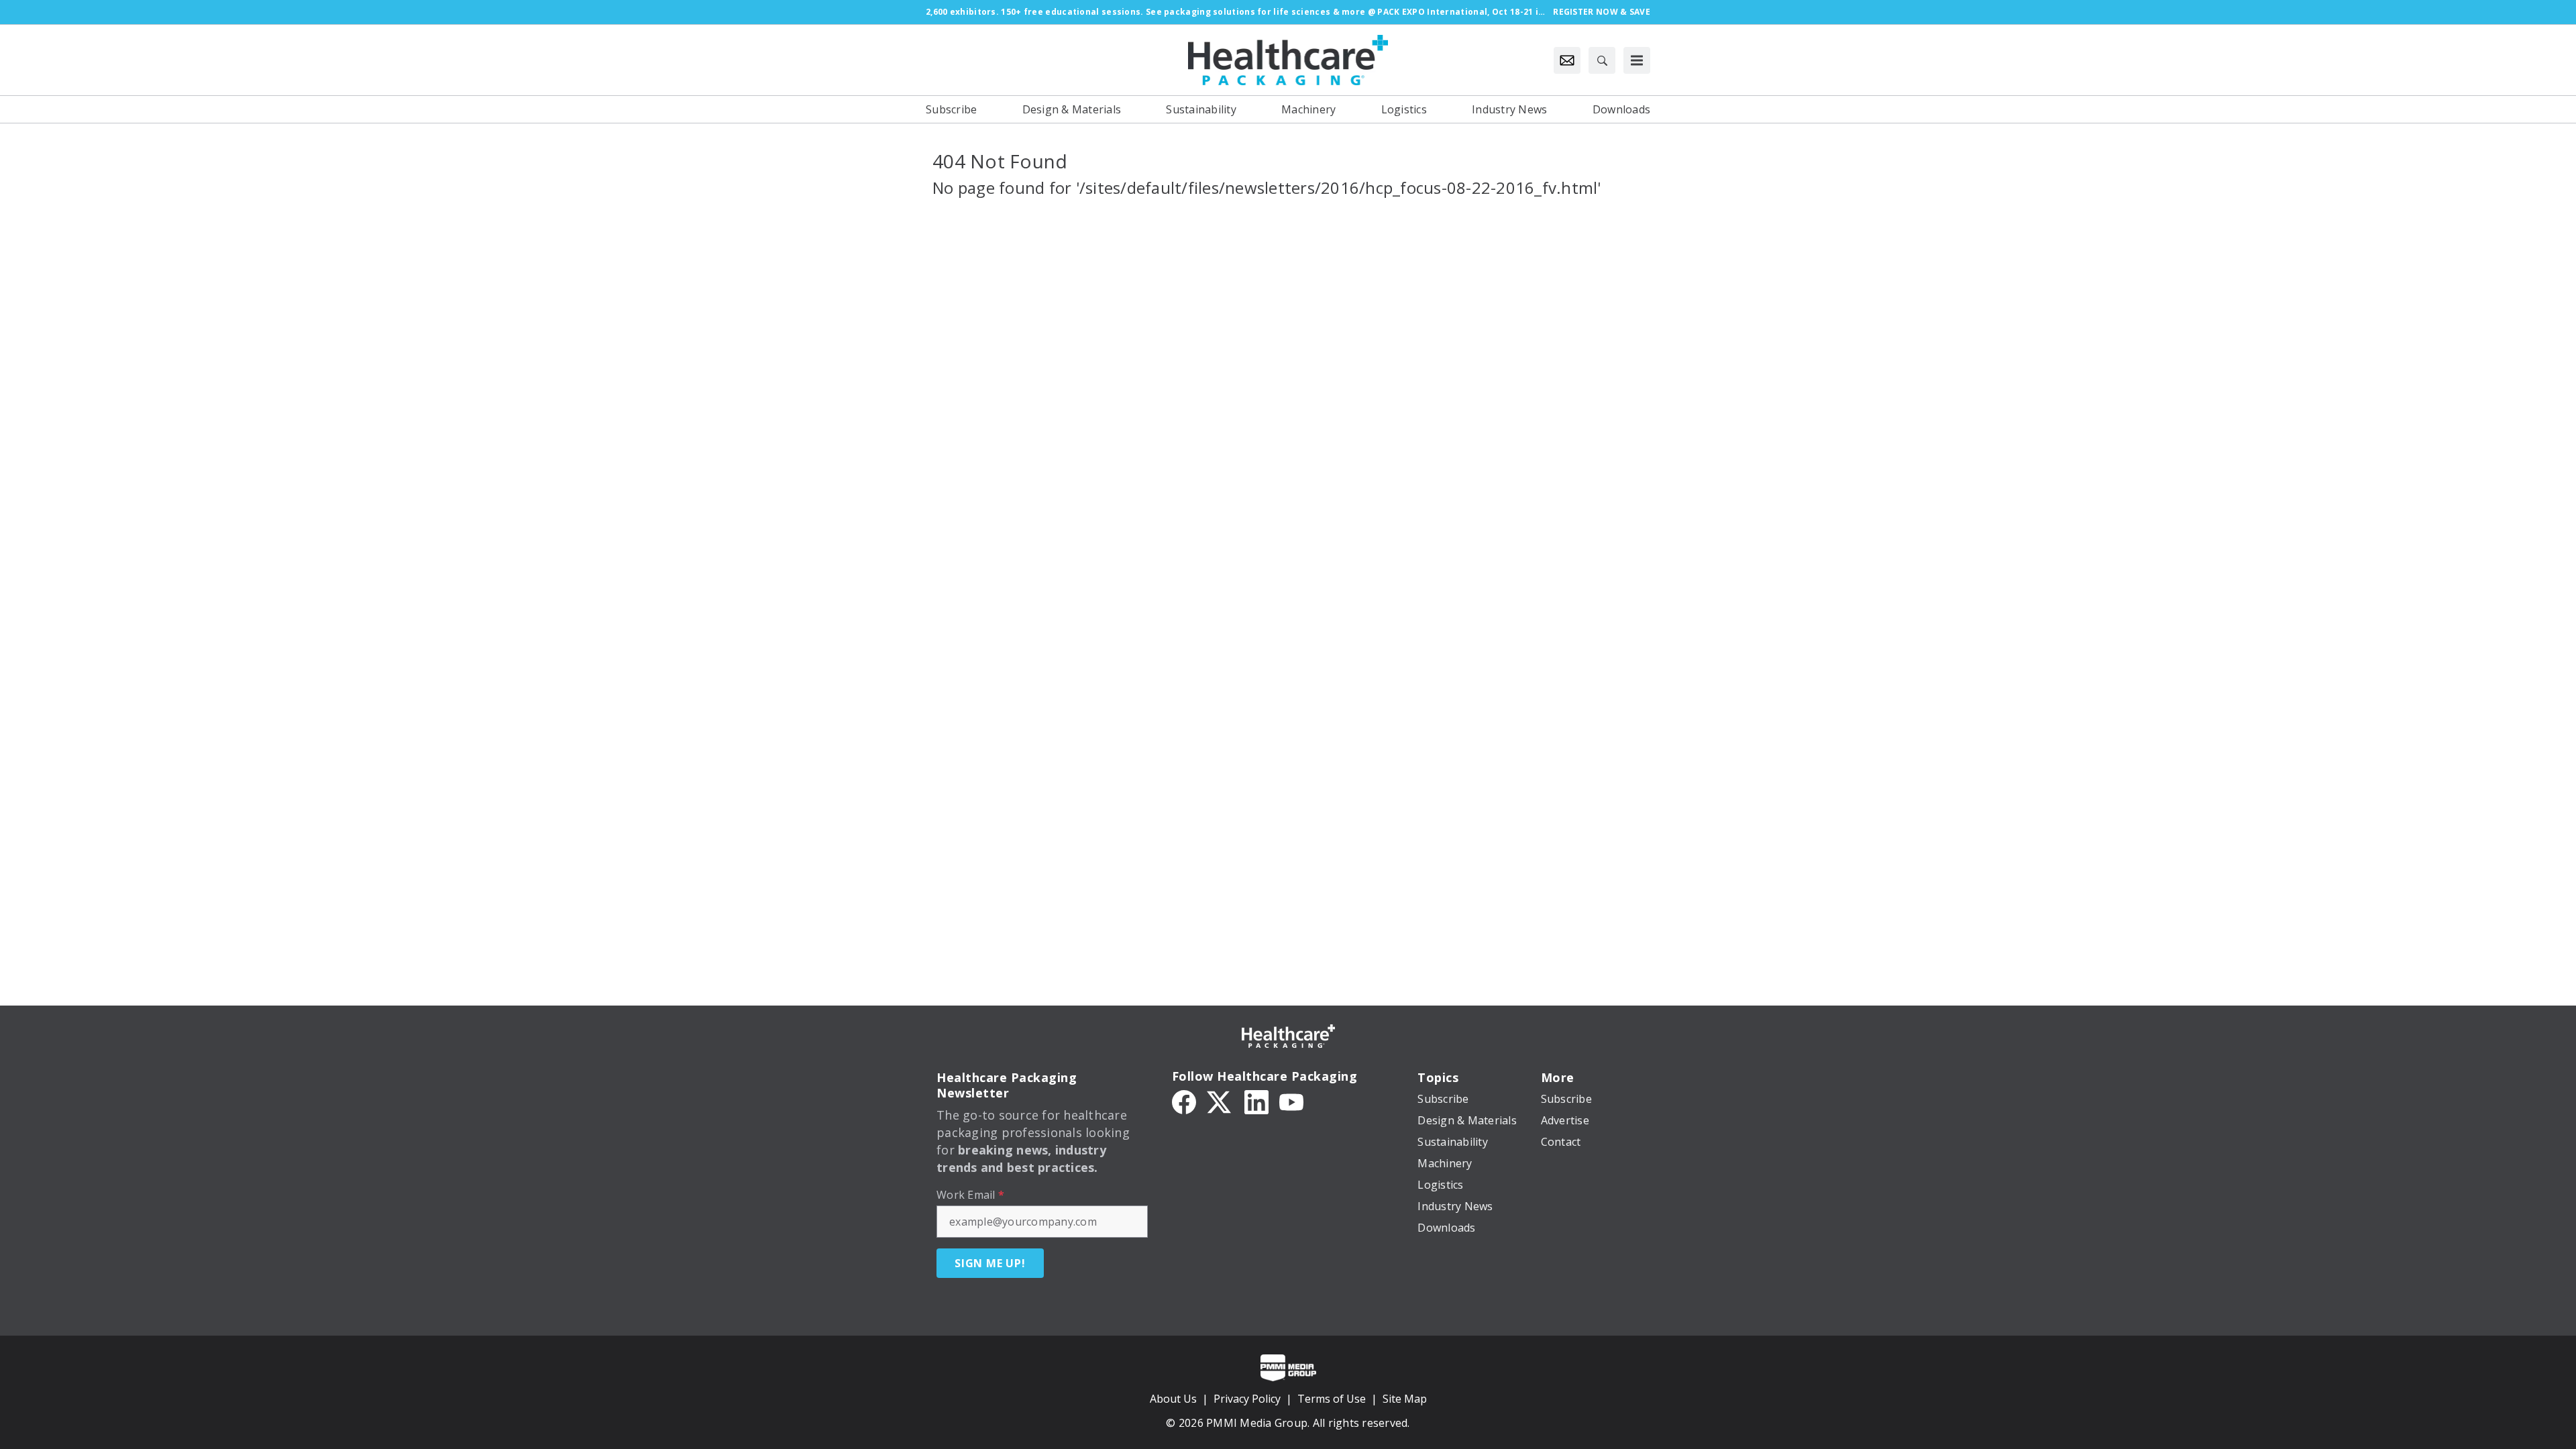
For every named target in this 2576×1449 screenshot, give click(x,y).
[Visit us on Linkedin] (1256, 1101)
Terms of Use (1332, 1399)
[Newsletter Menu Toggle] (1567, 60)
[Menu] (1637, 60)
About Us (1173, 1399)
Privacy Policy (1247, 1399)
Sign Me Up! (990, 1263)
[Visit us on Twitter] (1220, 1101)
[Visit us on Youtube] (1291, 1101)
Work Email (970, 1195)
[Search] (1602, 60)
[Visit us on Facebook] (1184, 1101)
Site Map (1405, 1399)
